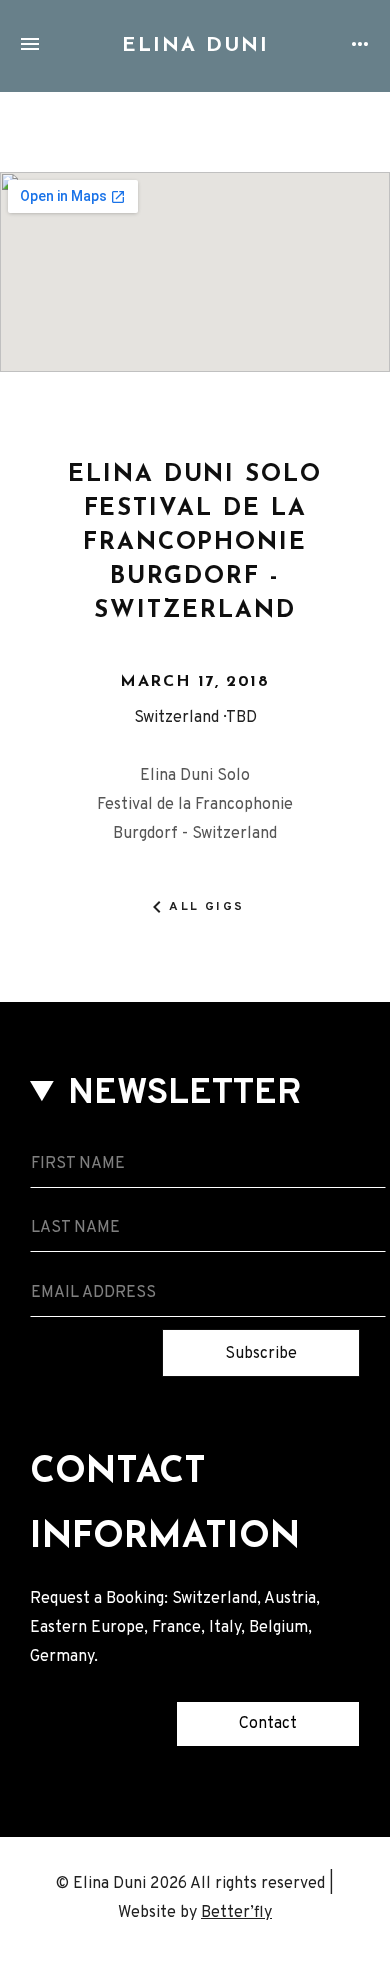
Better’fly (236, 1913)
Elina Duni (195, 46)
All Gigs (206, 907)
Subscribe (261, 1354)
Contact (268, 1724)
